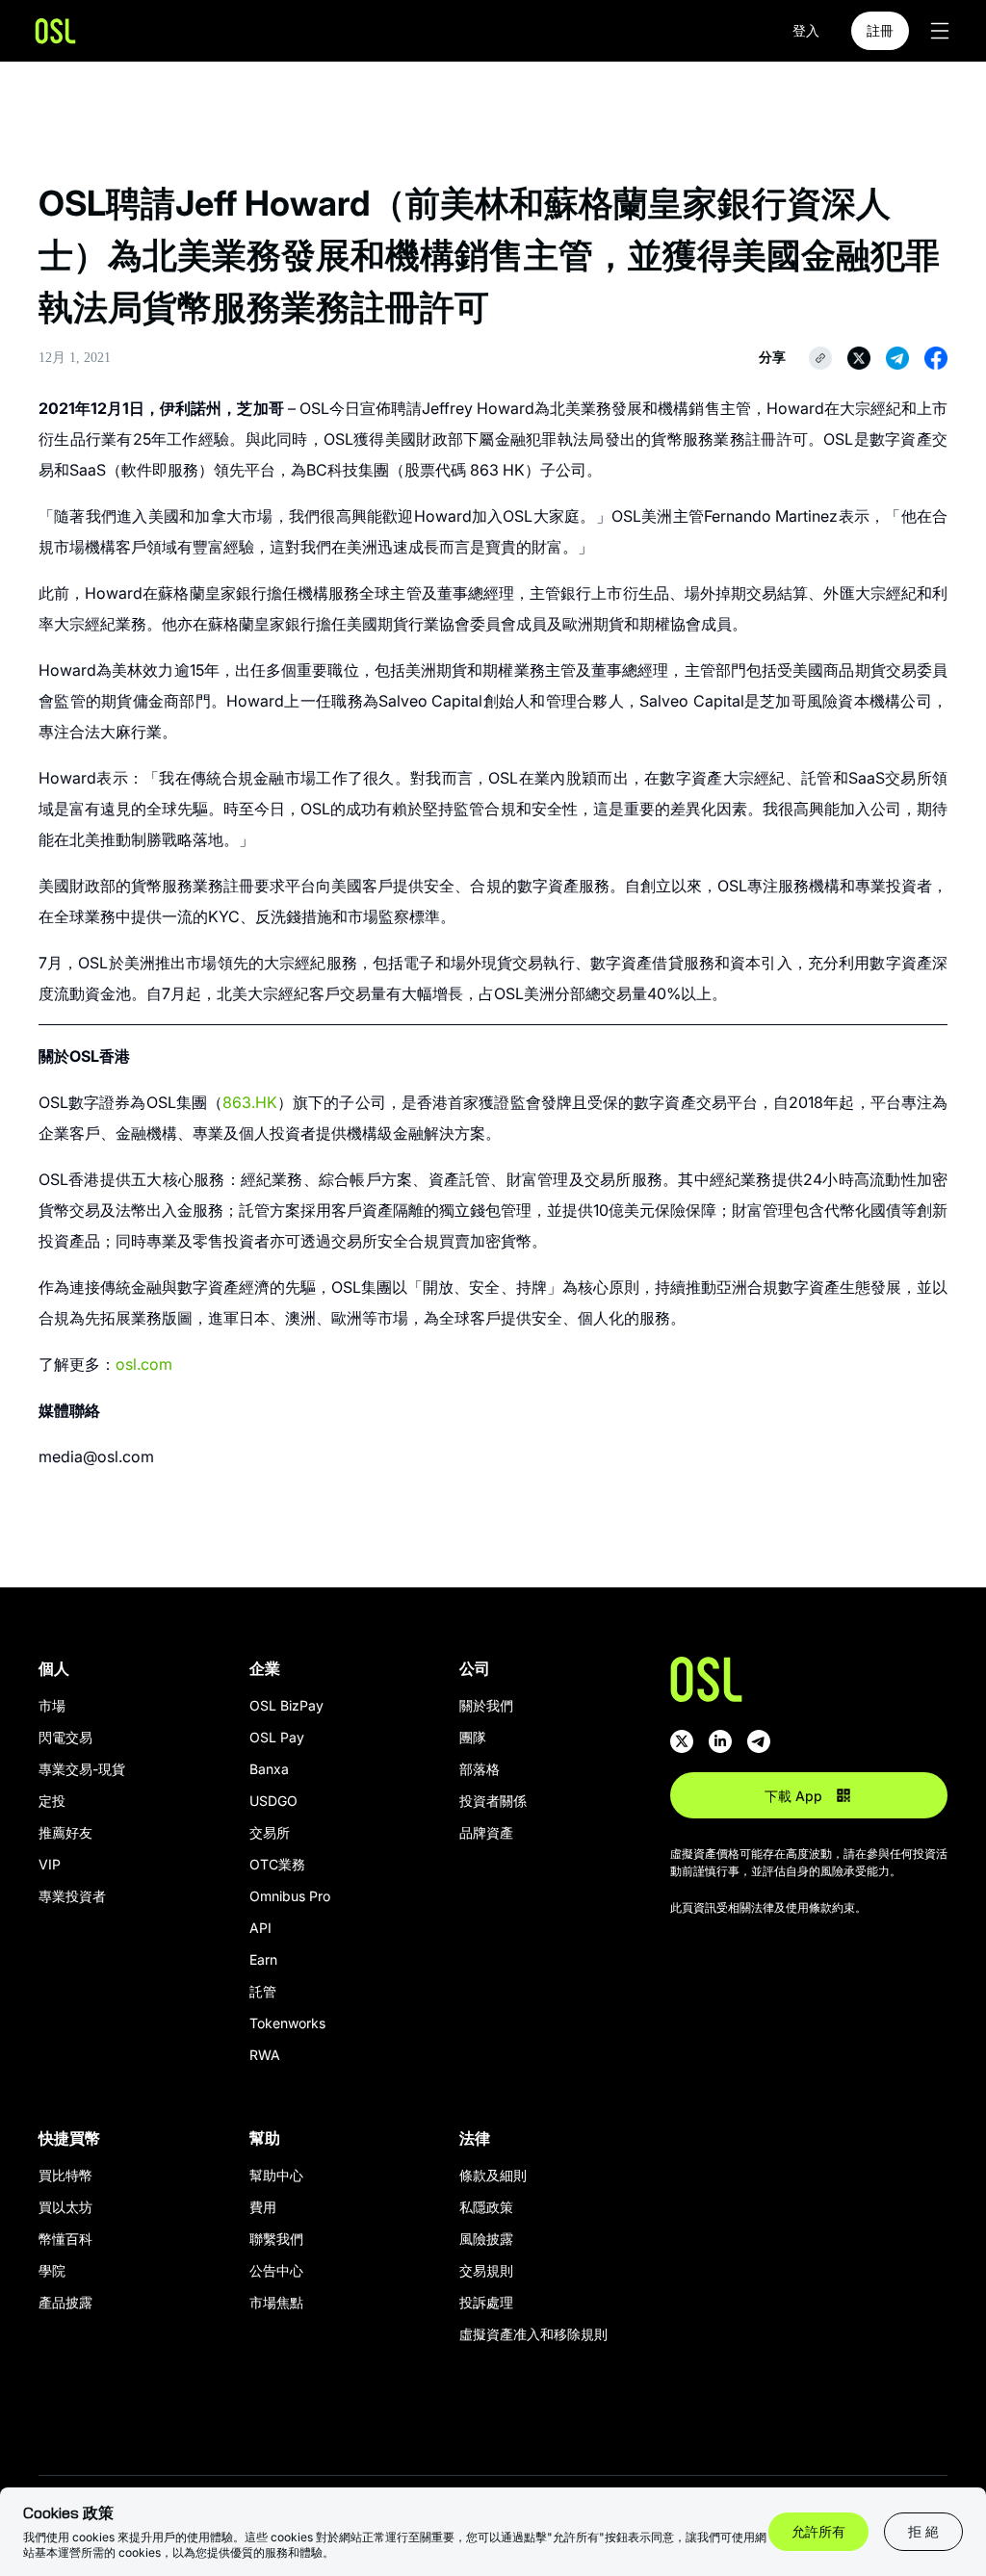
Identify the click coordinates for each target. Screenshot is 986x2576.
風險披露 (486, 2239)
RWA (265, 2055)
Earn (263, 1959)
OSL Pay (277, 1737)
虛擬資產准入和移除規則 (533, 2334)
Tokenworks (287, 2023)
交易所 (270, 1832)
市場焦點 (276, 2302)
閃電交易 (65, 1737)
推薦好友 (65, 1832)
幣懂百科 (65, 2239)
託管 (263, 1991)
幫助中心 (276, 2175)
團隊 (473, 1737)
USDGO (273, 1801)
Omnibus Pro (290, 1896)
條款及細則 (493, 2175)
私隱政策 (486, 2207)
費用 (263, 2207)
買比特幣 (65, 2175)
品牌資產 (486, 1832)
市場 (52, 1705)
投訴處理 (486, 2302)
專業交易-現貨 (82, 1769)
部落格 (480, 1769)
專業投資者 (72, 1896)
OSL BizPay (286, 1705)
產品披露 (65, 2302)
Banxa (269, 1769)
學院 (52, 2270)
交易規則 (486, 2270)
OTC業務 (277, 1864)
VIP (50, 1864)
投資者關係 (493, 1801)
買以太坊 (65, 2207)
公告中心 (276, 2270)
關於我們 (486, 1705)
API (260, 1928)
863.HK (250, 1102)
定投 (52, 1801)
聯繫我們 (276, 2239)
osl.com (144, 1364)
